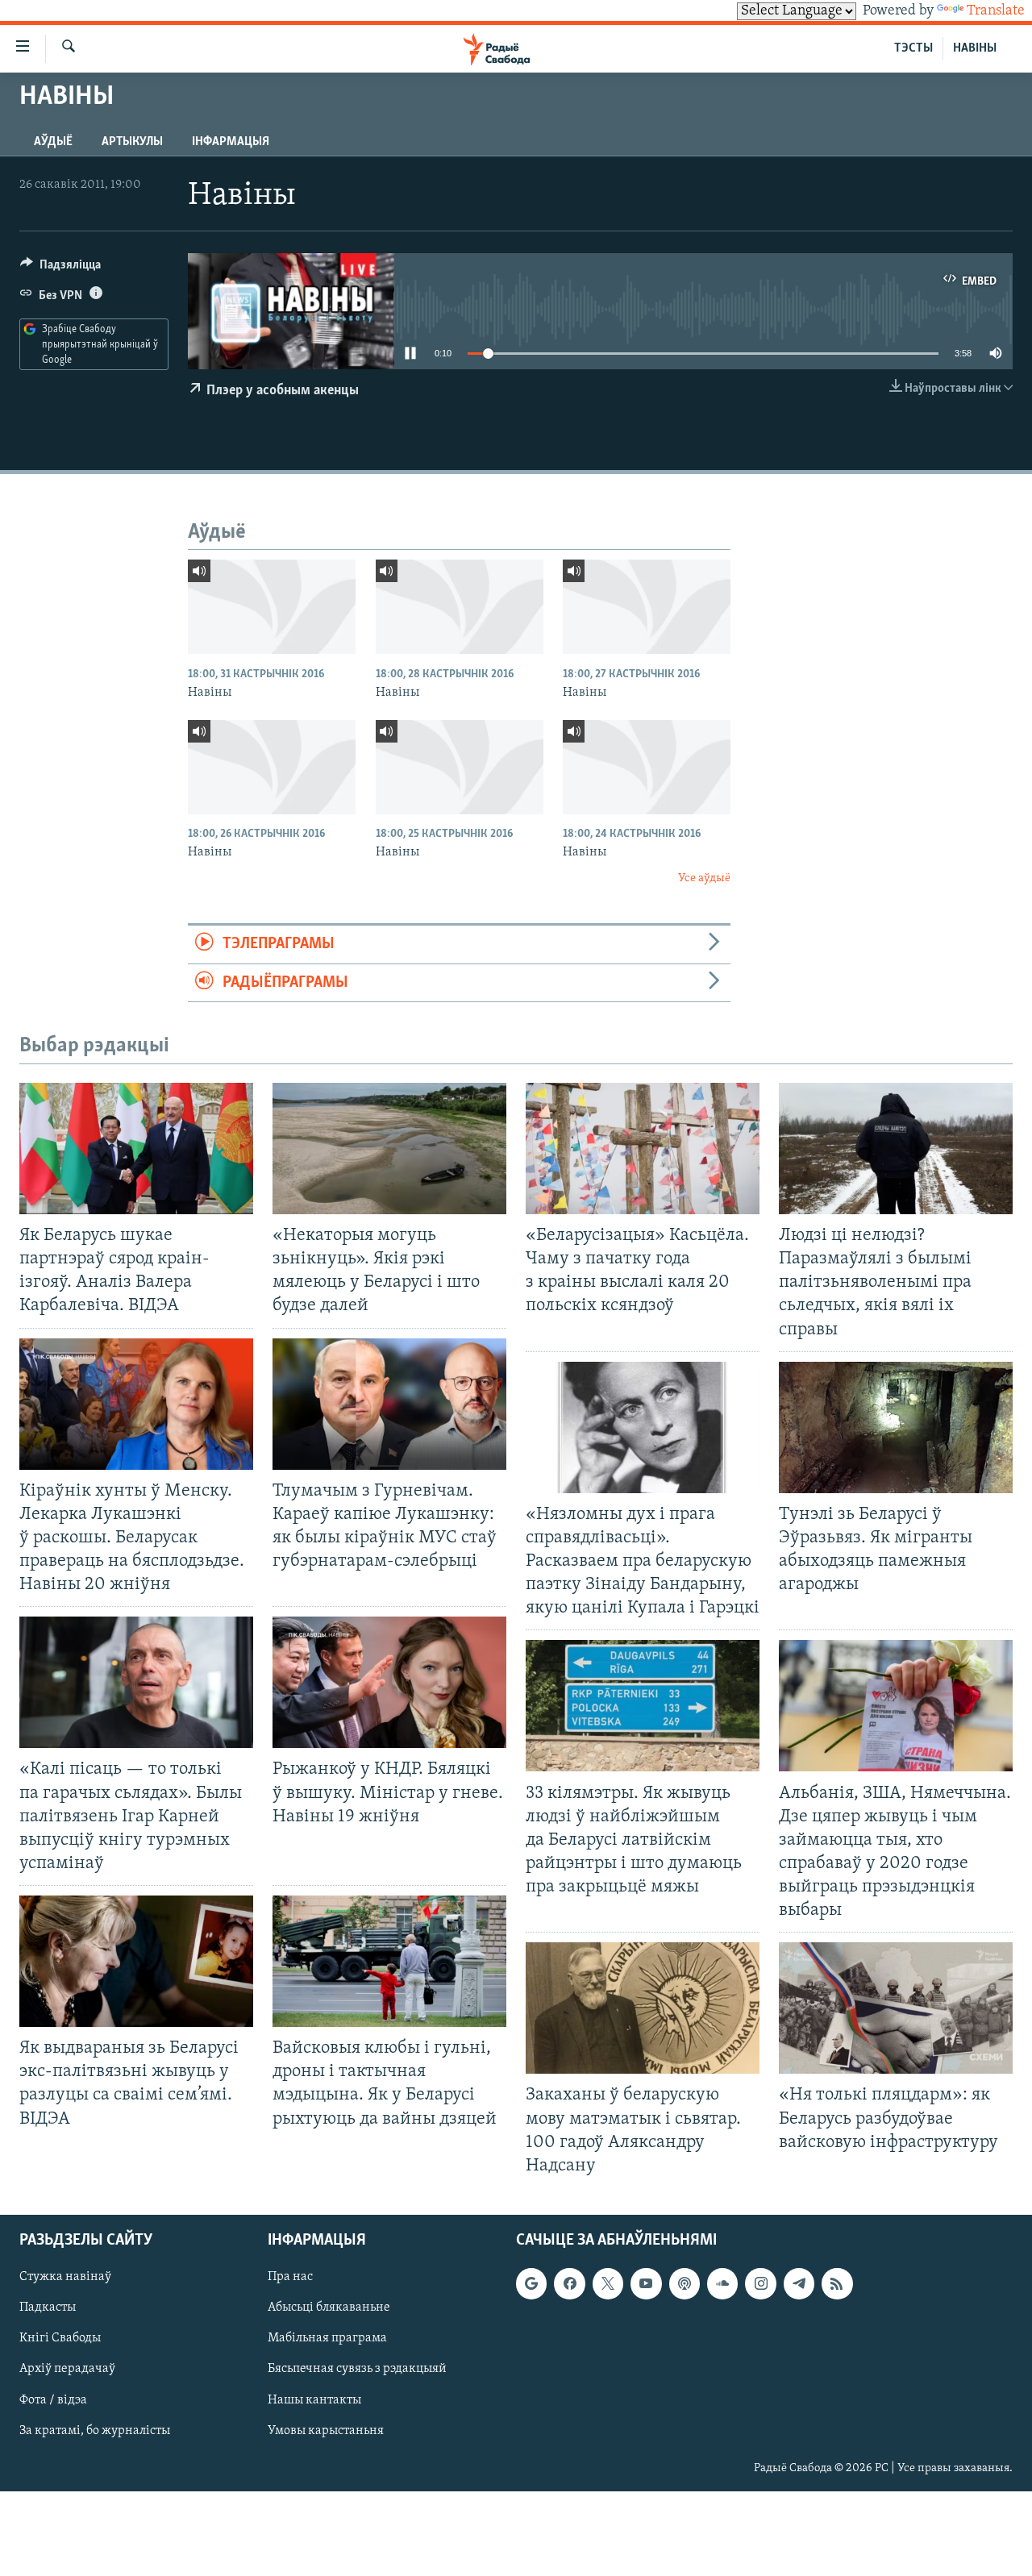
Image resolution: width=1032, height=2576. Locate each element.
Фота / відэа (53, 2399)
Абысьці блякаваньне (329, 2308)
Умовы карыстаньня (326, 2430)
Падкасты (48, 2308)
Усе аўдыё (704, 878)
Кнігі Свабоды (60, 2338)
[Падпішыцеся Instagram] (760, 2283)
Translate (996, 11)
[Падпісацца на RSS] (837, 2283)
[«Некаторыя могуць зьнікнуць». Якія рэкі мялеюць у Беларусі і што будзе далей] (389, 1149)
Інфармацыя (231, 142)
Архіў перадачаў (67, 2369)
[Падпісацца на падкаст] (685, 2283)
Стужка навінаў (65, 2277)
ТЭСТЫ (913, 48)
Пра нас (290, 2277)
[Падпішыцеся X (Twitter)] (608, 2283)
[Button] (60, 268)
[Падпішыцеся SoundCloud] (722, 2283)
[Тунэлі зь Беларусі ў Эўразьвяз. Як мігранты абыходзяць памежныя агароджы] (896, 1427)
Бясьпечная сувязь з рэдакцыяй (357, 2369)
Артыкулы (132, 142)
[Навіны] (272, 607)
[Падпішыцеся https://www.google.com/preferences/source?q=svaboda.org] (531, 2283)
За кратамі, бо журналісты (95, 2430)
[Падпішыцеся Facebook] (569, 2283)
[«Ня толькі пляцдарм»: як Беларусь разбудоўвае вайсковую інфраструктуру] (896, 2008)
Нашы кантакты (314, 2399)
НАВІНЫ (975, 48)
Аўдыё (53, 142)
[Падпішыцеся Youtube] (646, 2283)
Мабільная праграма (327, 2338)
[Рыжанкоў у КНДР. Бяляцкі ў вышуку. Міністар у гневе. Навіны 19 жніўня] (389, 1682)
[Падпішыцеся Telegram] (799, 2283)
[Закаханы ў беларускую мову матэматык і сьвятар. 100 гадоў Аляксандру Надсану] (643, 2008)
